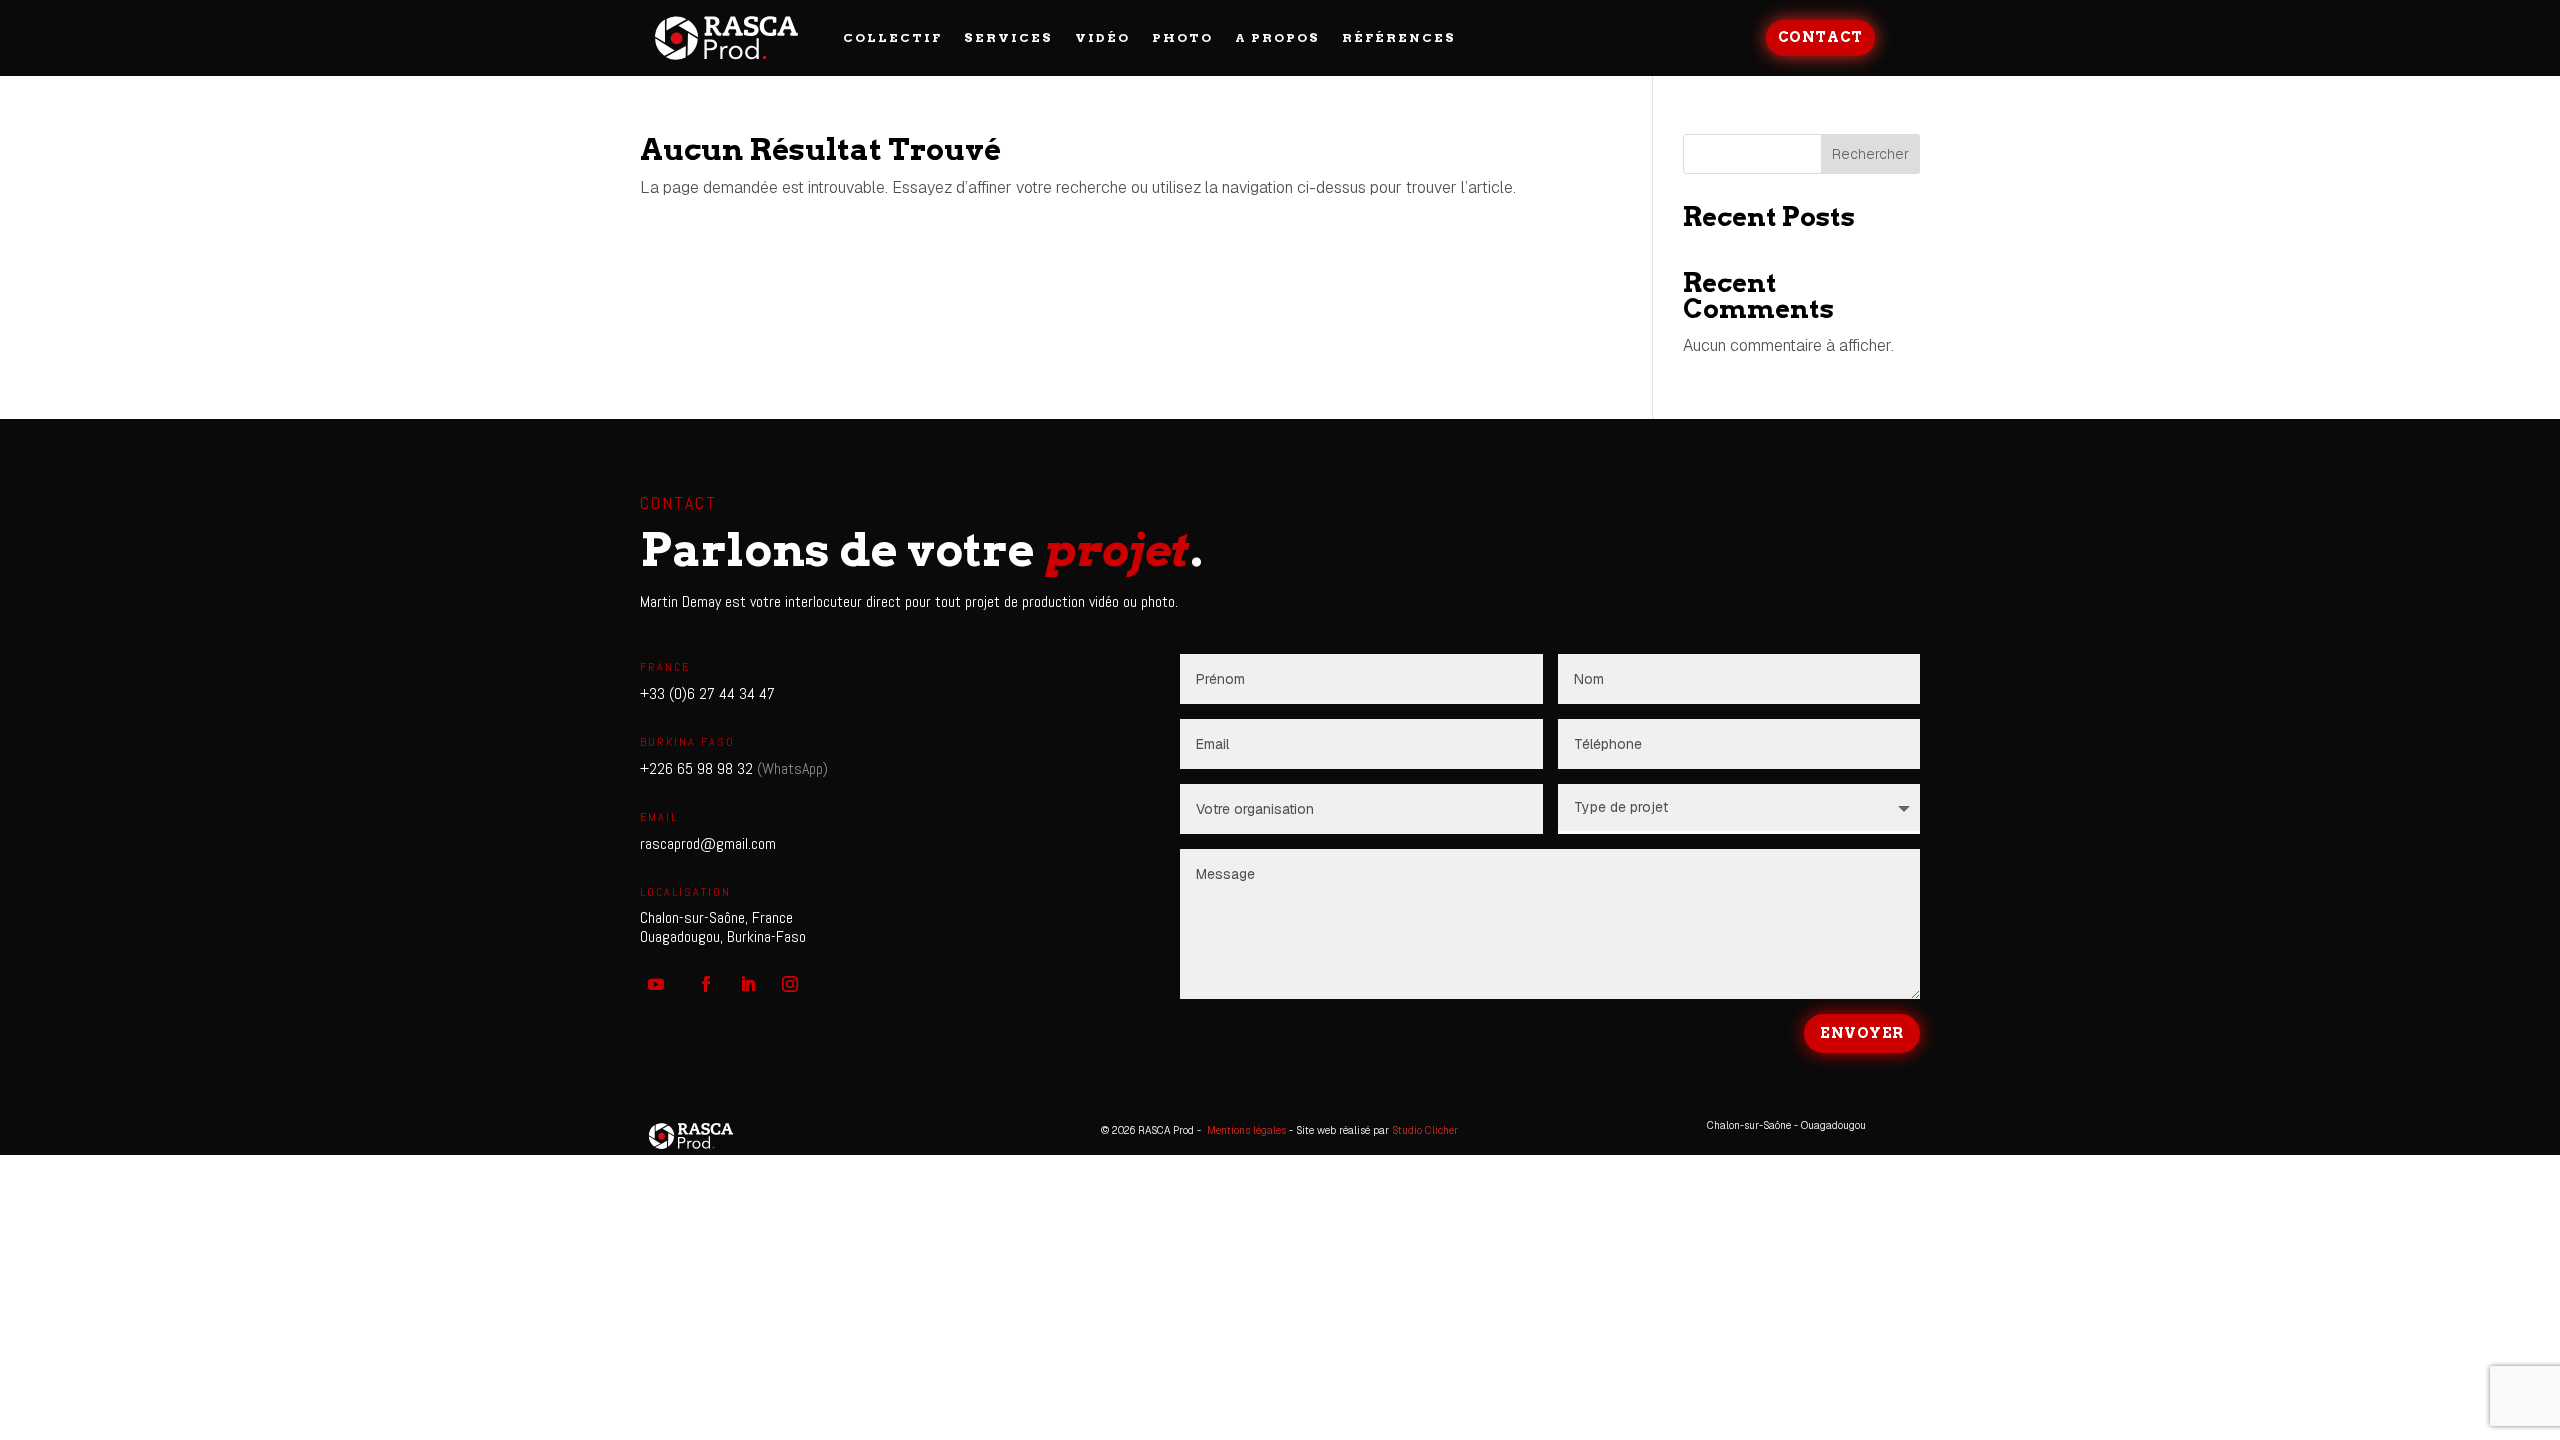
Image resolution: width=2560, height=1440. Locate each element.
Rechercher (1870, 154)
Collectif (892, 37)
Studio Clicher (1425, 1130)
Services (1008, 37)
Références (1399, 37)
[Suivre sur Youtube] (656, 984)
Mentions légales (1246, 1130)
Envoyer (1862, 1033)
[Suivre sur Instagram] (790, 984)
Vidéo (1102, 37)
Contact (1820, 37)
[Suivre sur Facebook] (706, 984)
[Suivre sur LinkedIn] (748, 984)
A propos (1277, 37)
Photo (1182, 37)
